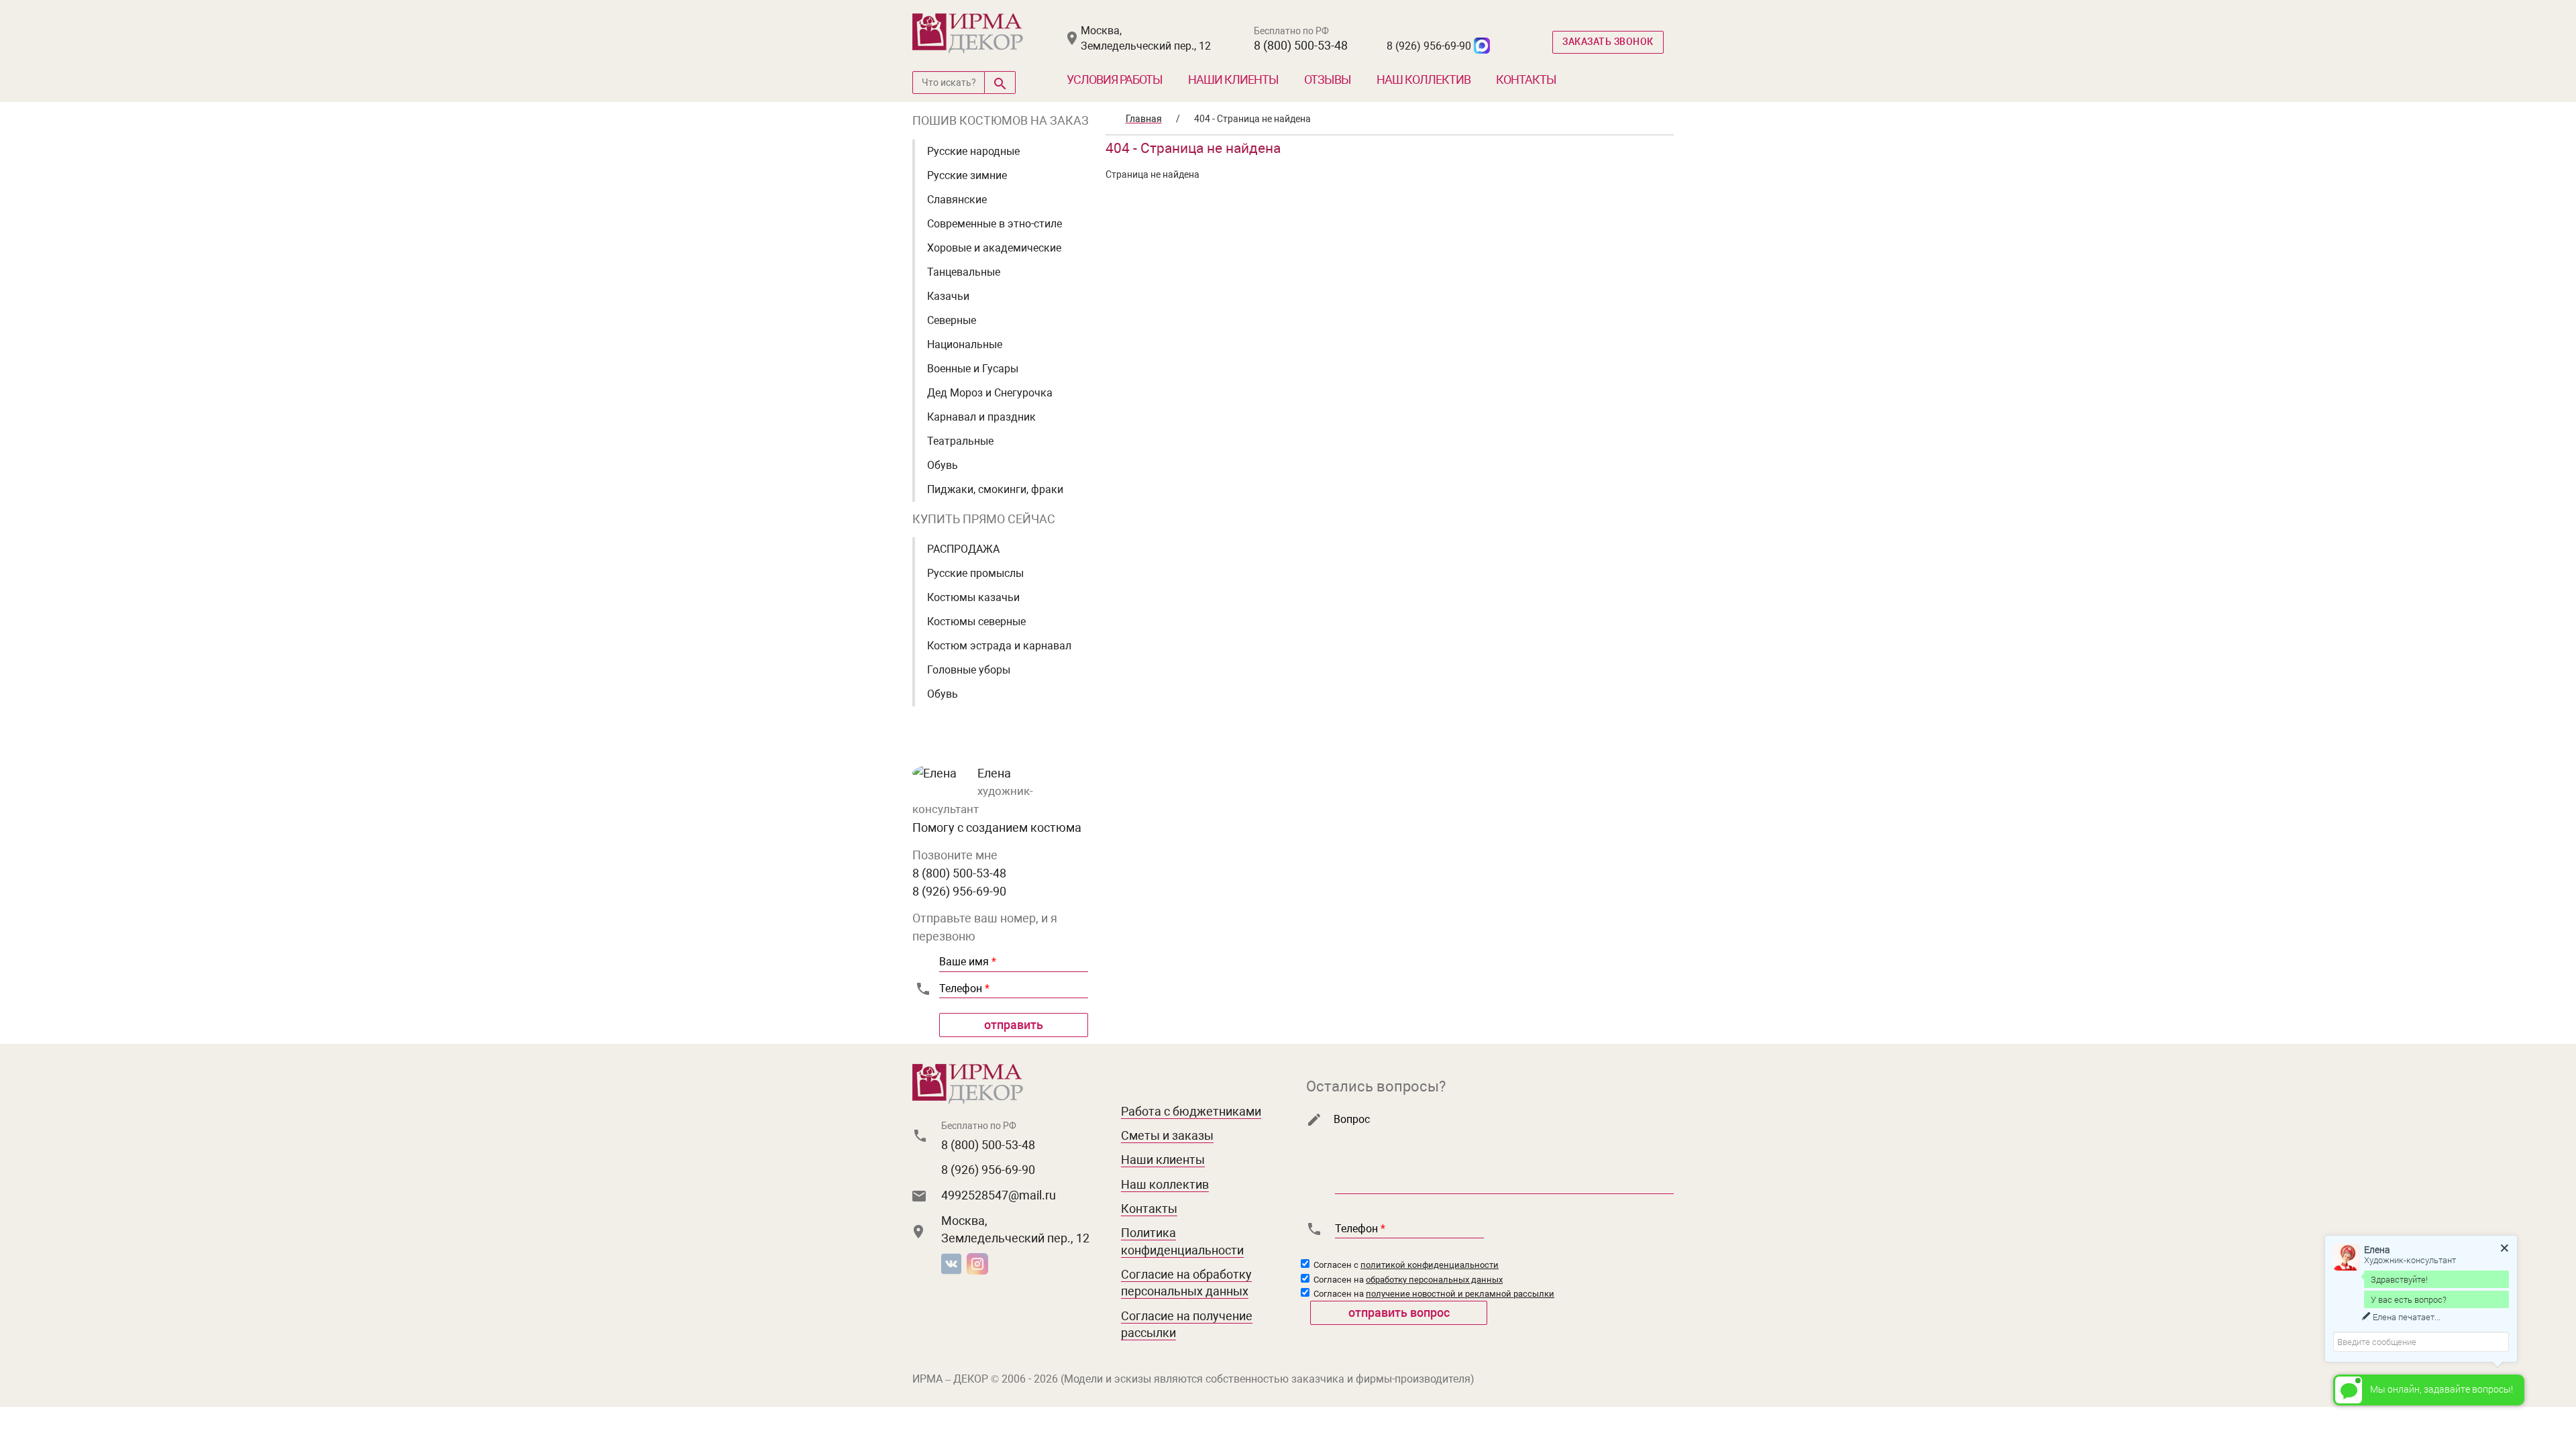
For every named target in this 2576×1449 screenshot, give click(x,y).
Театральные (960, 441)
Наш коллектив (1424, 79)
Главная (1144, 119)
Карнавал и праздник (981, 417)
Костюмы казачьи (973, 597)
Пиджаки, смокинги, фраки (995, 489)
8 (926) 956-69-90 (1429, 46)
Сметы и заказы (1167, 1135)
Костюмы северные (976, 622)
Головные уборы (969, 670)
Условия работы (1115, 79)
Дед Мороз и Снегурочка (990, 393)
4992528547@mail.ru (999, 1195)
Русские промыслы (975, 573)
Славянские (957, 200)
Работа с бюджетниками (1191, 1111)
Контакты (1526, 79)
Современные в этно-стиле (995, 224)
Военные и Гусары (973, 369)
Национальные (965, 344)
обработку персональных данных (1434, 1280)
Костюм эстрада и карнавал (999, 646)
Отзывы (1328, 79)
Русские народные (973, 151)
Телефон (964, 988)
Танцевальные (964, 272)
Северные (952, 320)
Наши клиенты (1233, 79)
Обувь (943, 465)
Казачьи (948, 296)
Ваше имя (968, 962)
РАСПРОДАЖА (963, 549)
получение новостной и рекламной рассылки (1460, 1294)
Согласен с (1405, 1265)
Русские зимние (967, 175)
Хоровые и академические (994, 248)
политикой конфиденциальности (1430, 1265)
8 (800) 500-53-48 (1301, 45)
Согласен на (1407, 1280)
